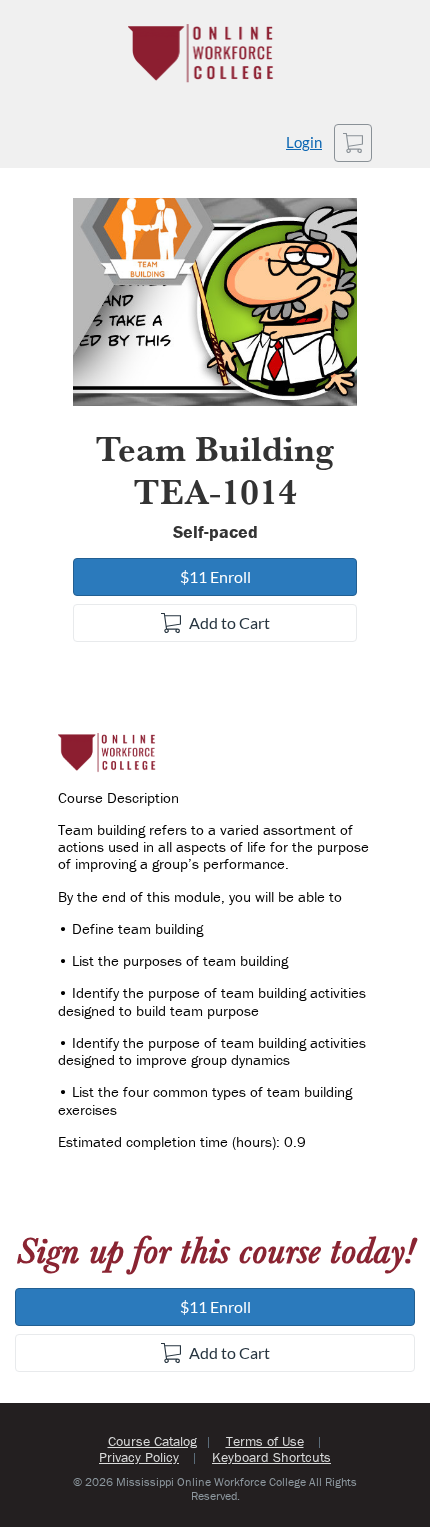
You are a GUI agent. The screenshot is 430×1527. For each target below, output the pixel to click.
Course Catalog (152, 1441)
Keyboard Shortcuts (271, 1457)
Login (304, 142)
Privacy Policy (139, 1457)
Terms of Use (265, 1441)
